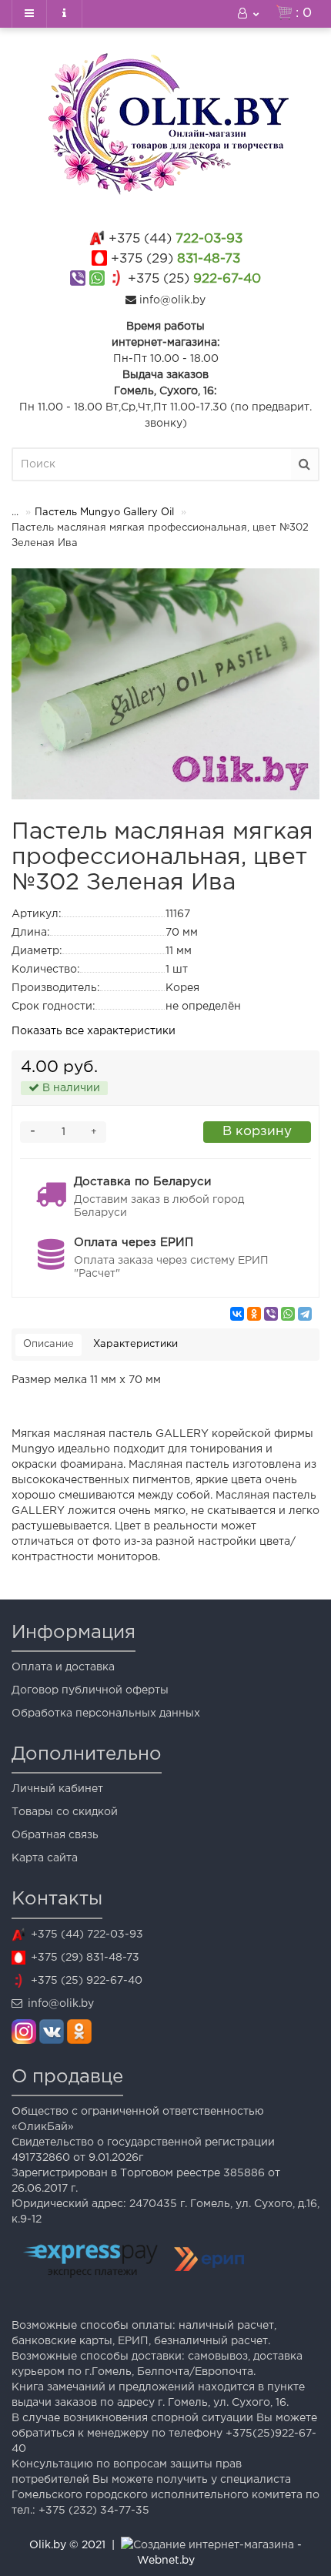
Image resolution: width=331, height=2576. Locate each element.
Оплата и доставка (63, 1667)
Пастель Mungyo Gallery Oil (104, 513)
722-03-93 (176, 239)
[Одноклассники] (254, 1314)
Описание (48, 1344)
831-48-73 (176, 259)
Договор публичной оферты (90, 1690)
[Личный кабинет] (249, 14)
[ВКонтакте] (237, 1314)
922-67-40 (194, 279)
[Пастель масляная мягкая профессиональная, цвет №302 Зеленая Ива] (165, 684)
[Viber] (271, 1314)
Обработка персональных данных (106, 1713)
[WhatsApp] (288, 1314)
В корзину (257, 1132)
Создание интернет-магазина (214, 2545)
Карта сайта (45, 1858)
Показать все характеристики (94, 1031)
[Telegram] (305, 1314)
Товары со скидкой (65, 1812)
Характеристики (135, 1344)
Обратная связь (55, 1835)
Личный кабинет (57, 1789)
